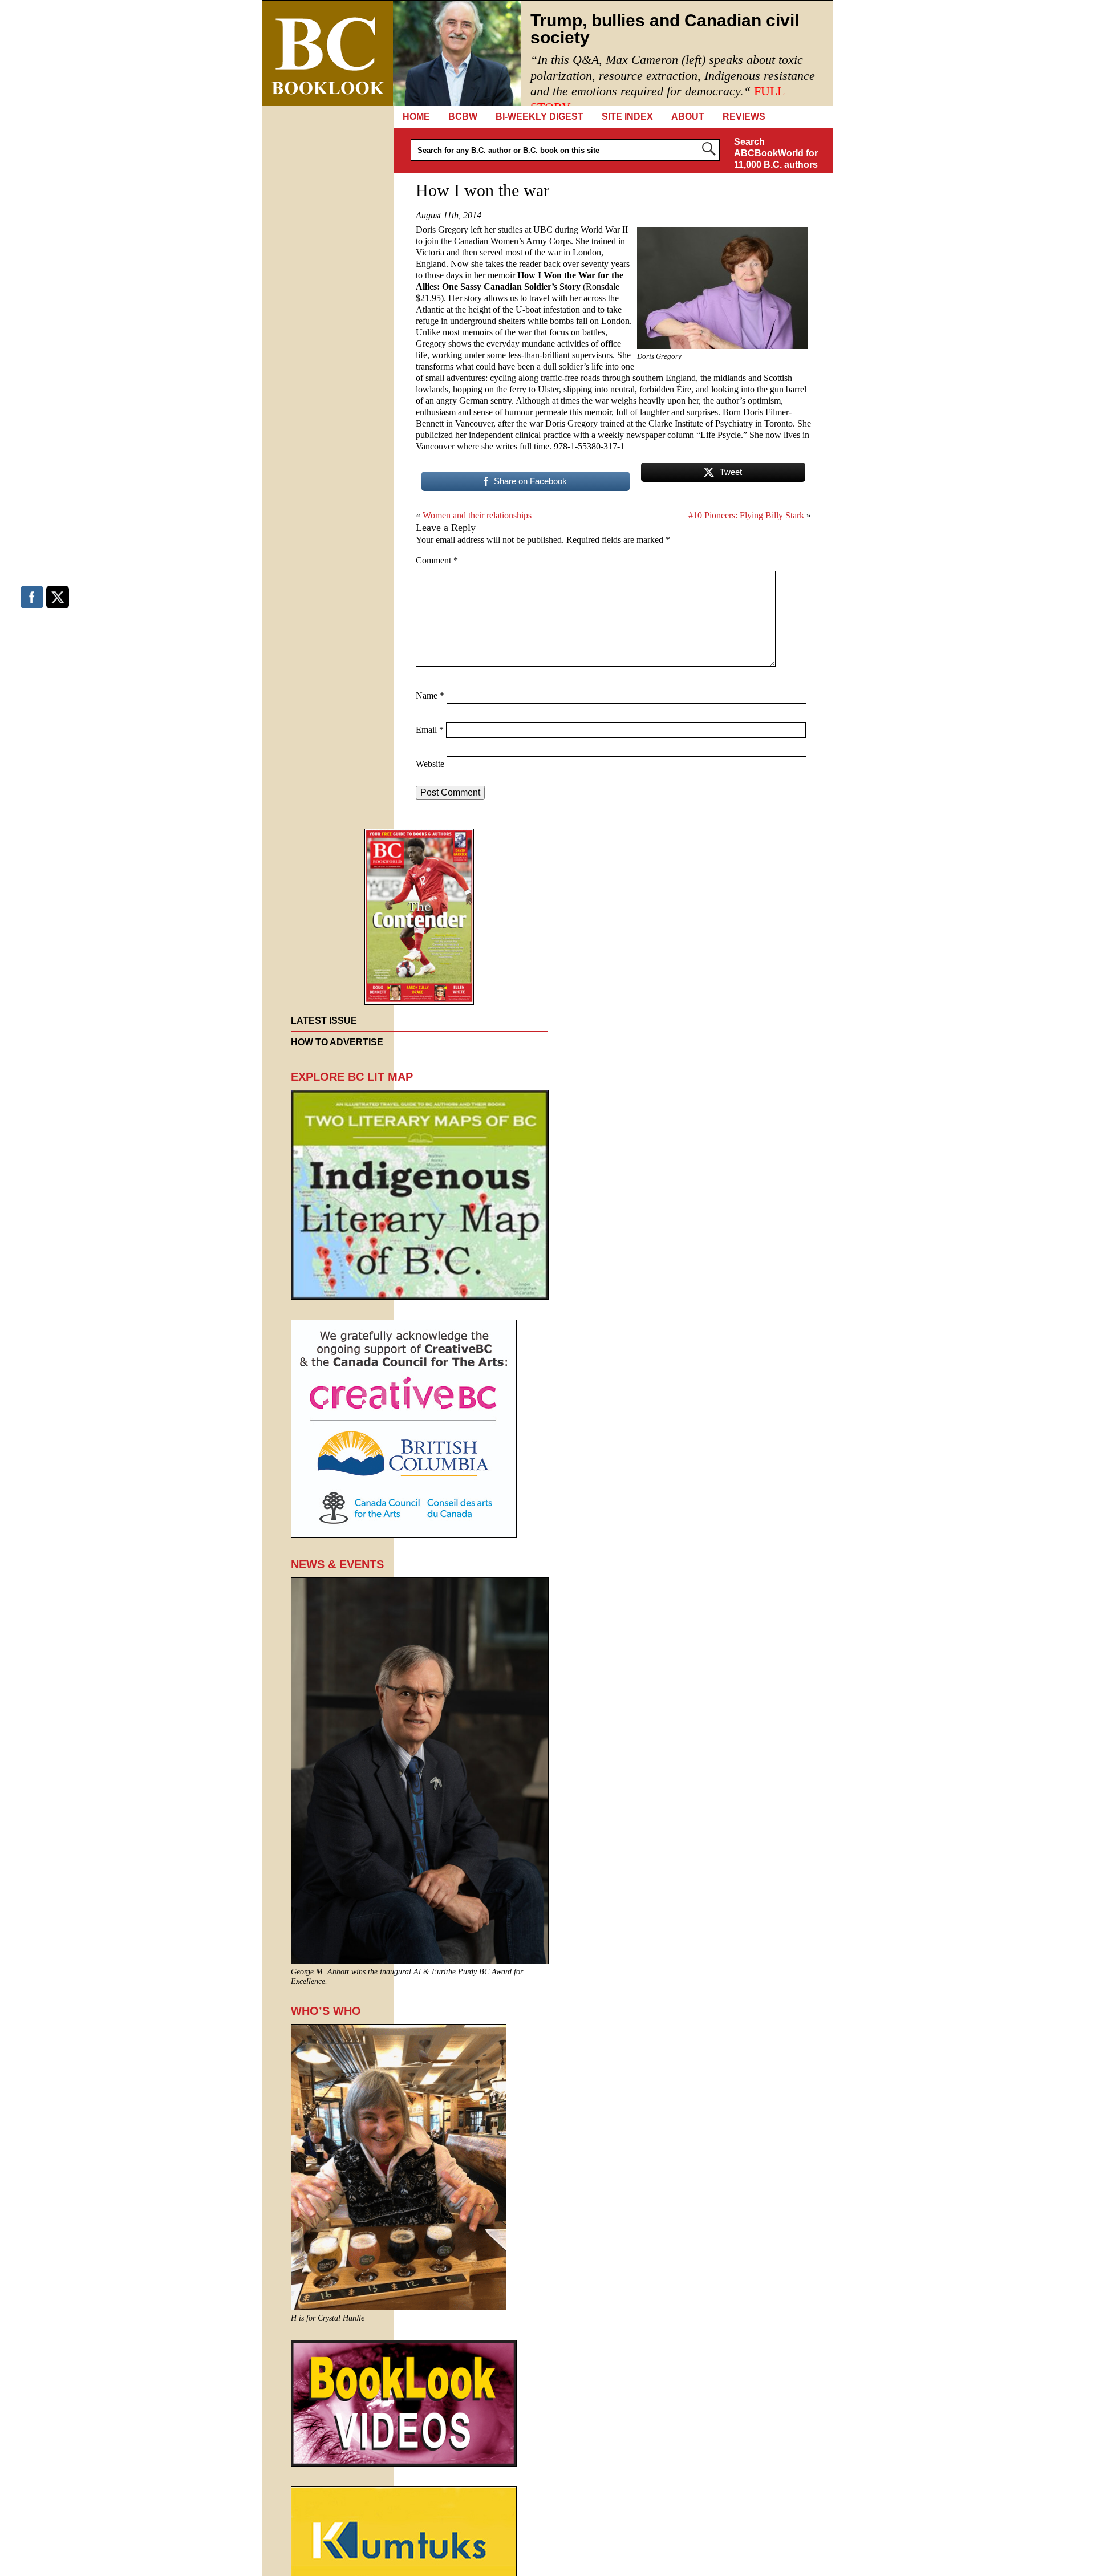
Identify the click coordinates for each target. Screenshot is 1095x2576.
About (688, 117)
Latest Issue (324, 1021)
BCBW (463, 117)
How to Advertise (337, 1042)
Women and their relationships (477, 515)
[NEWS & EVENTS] (420, 1961)
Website (430, 764)
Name (430, 695)
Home (416, 117)
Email (430, 730)
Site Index (627, 117)
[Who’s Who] (399, 2307)
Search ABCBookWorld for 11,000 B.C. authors (776, 153)
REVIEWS (744, 117)
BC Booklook (328, 53)
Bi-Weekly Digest (540, 117)
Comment (437, 560)
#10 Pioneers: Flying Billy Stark (746, 515)
